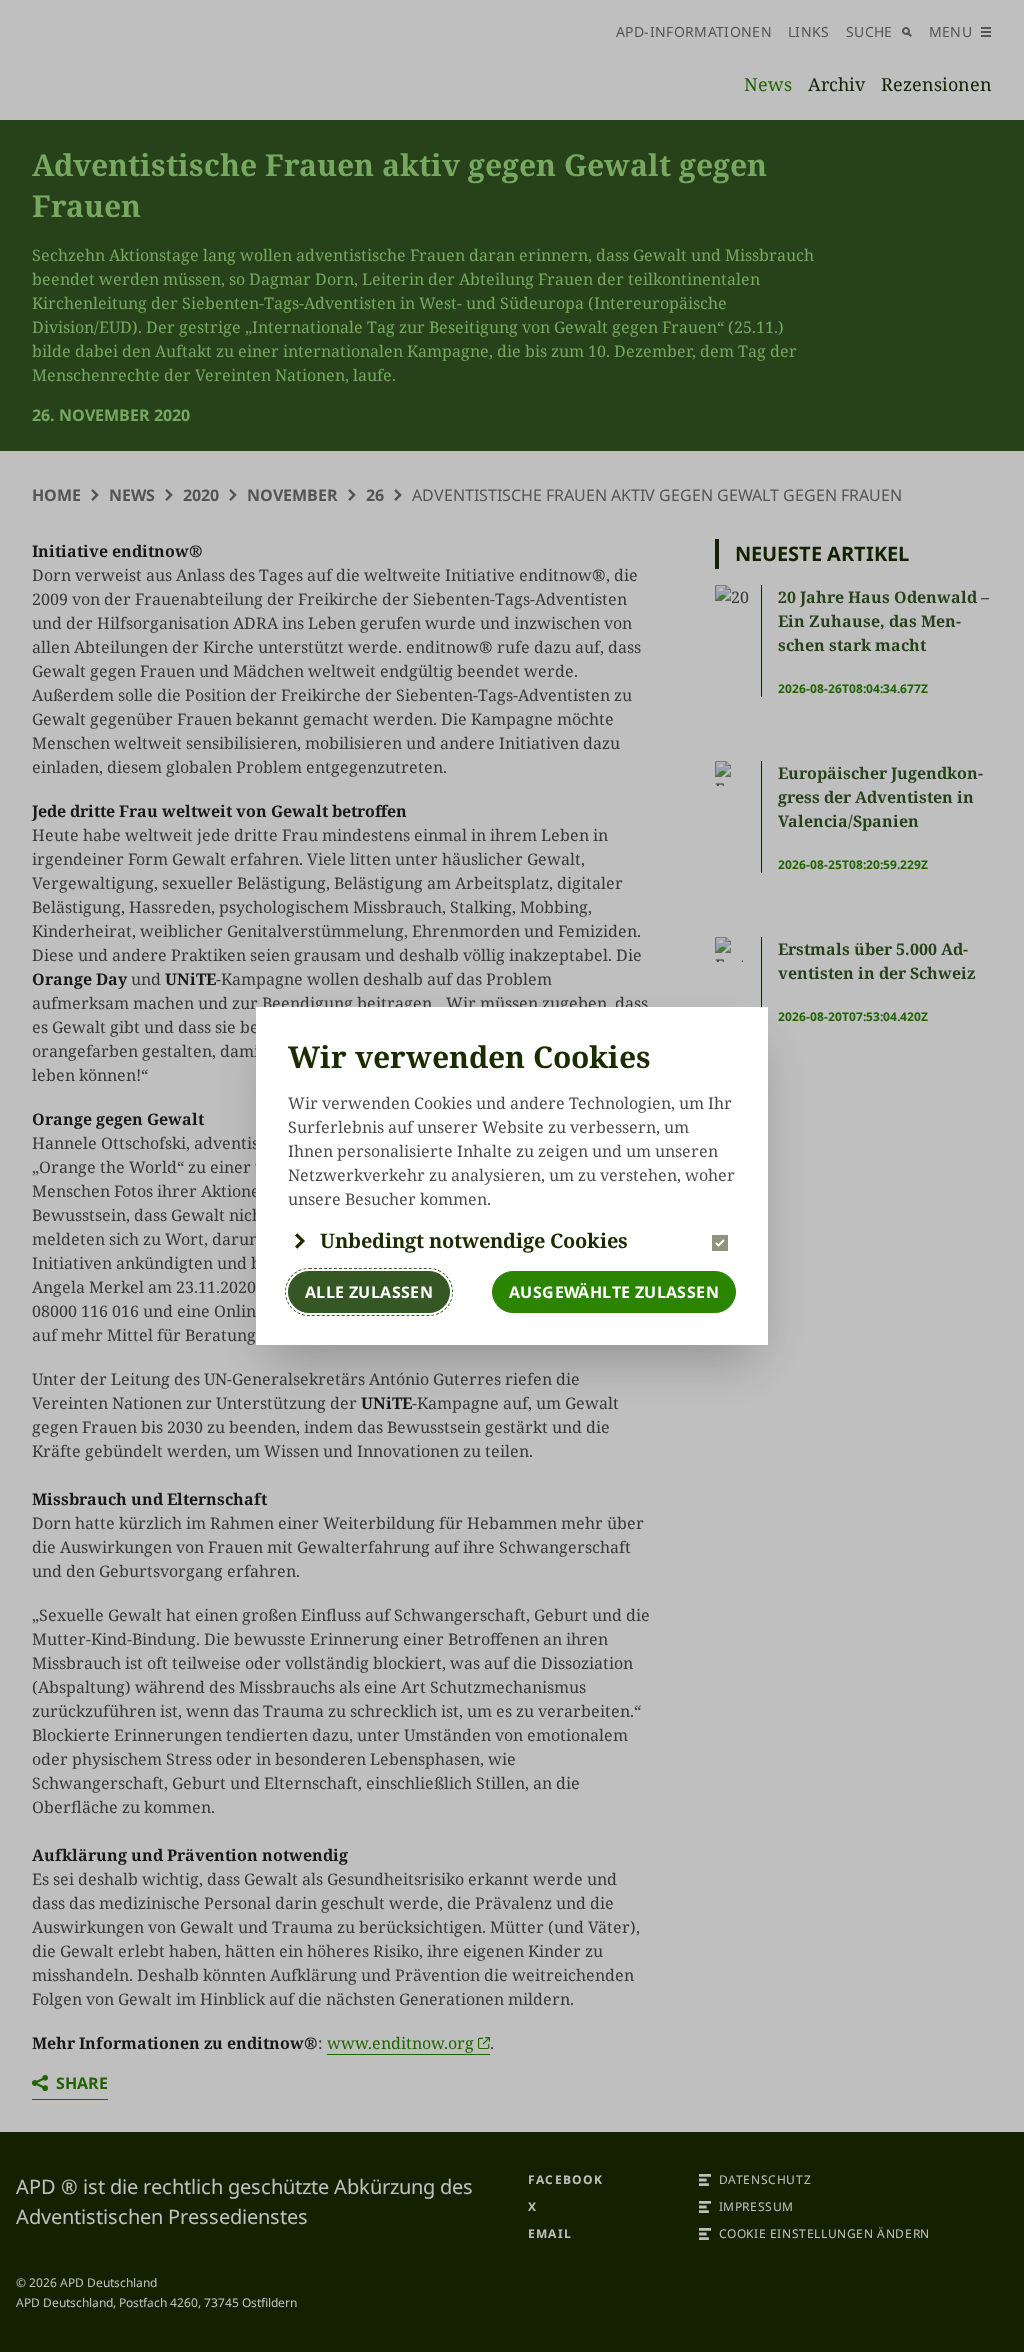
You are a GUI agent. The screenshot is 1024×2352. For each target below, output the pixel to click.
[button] (512, 1241)
